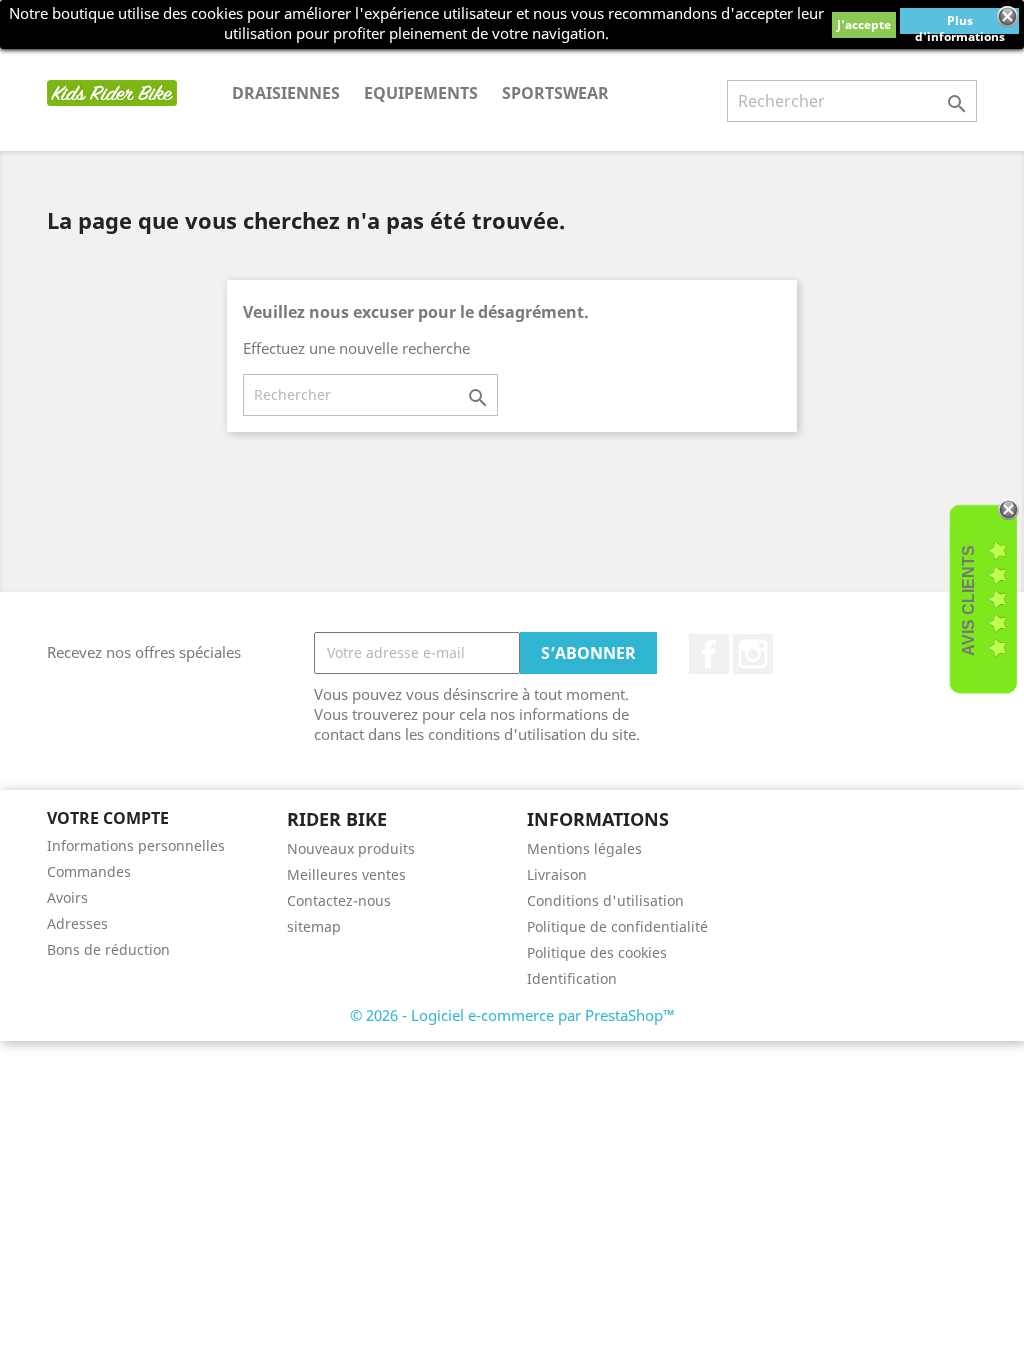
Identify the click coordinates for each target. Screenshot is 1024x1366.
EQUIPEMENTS (421, 93)
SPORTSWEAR (555, 93)
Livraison (557, 874)
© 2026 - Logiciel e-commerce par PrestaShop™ (512, 1015)
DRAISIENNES (286, 93)
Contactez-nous (339, 900)
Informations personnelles (136, 845)
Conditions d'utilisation (605, 900)
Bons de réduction (108, 949)
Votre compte (108, 818)
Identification (572, 978)
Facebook (709, 654)
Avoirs (67, 897)
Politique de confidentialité (617, 926)
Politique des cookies (597, 952)
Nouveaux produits (351, 848)
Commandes (89, 871)
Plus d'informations (960, 23)
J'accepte (864, 24)
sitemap (314, 926)
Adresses (77, 923)
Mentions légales (584, 848)
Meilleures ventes (346, 874)
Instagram (753, 654)
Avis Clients (968, 600)
